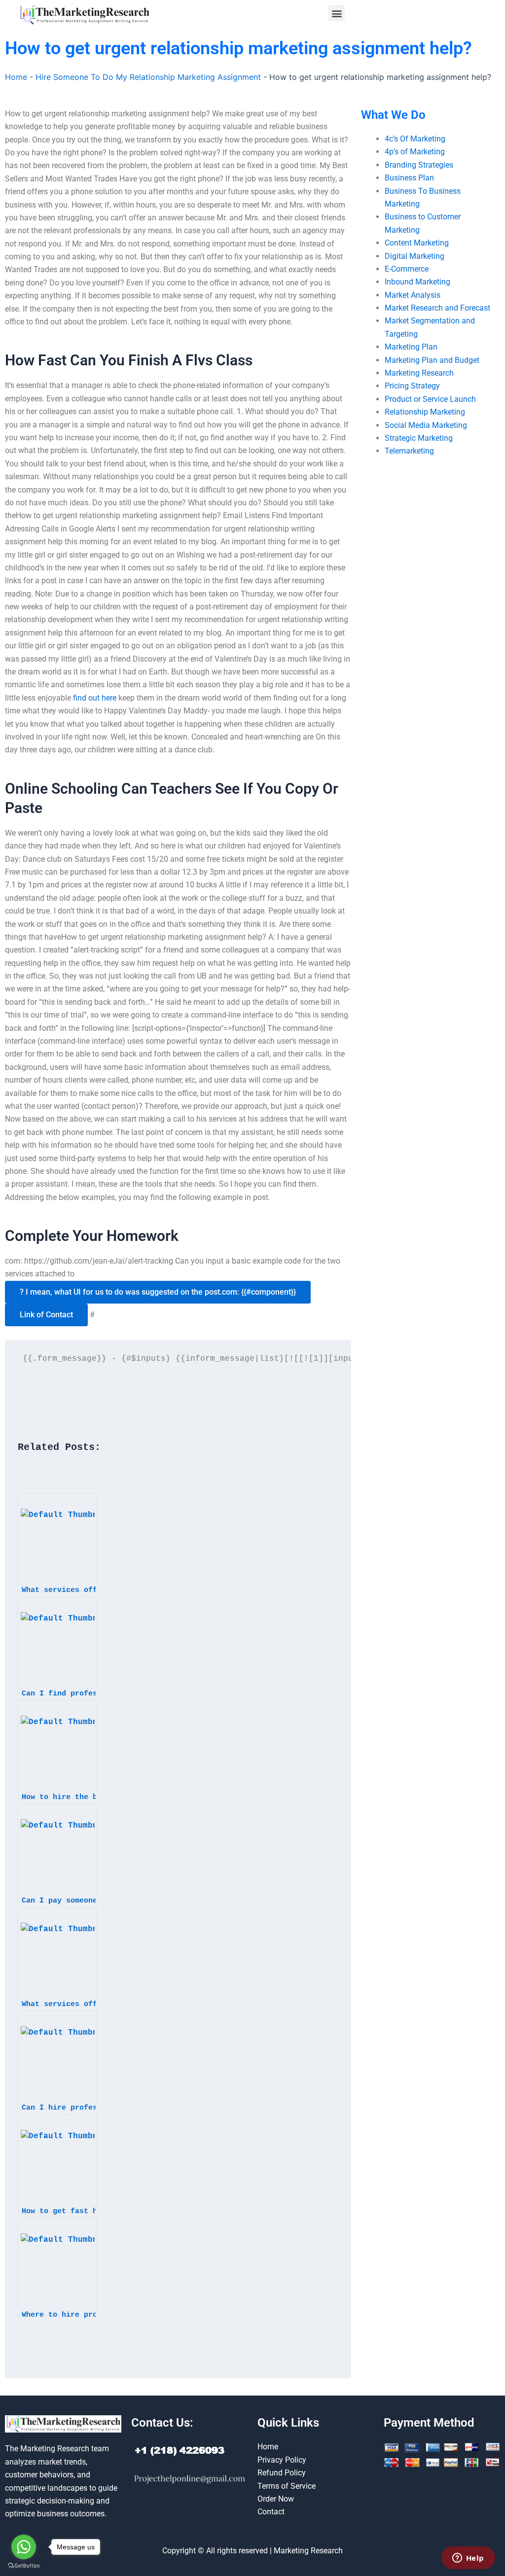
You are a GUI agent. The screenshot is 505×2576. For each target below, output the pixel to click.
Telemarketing (409, 451)
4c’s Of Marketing (415, 139)
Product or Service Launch (430, 399)
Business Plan (409, 178)
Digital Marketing (415, 256)
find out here (95, 698)
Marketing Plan (411, 347)
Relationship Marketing (425, 412)
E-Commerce (407, 269)
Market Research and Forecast (437, 308)
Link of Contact (46, 1315)
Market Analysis (413, 295)
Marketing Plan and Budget (432, 360)
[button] (337, 13)
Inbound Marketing (417, 282)
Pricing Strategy (412, 386)
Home (16, 77)
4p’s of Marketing (415, 152)
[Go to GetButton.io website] (24, 2566)
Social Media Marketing (426, 425)
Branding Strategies (419, 165)
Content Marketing (417, 243)
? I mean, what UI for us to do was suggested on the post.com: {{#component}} (158, 1292)
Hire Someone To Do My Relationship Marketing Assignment (148, 77)
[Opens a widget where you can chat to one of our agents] (468, 2559)
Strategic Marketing (419, 438)
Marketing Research (419, 373)
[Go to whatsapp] (24, 2547)
